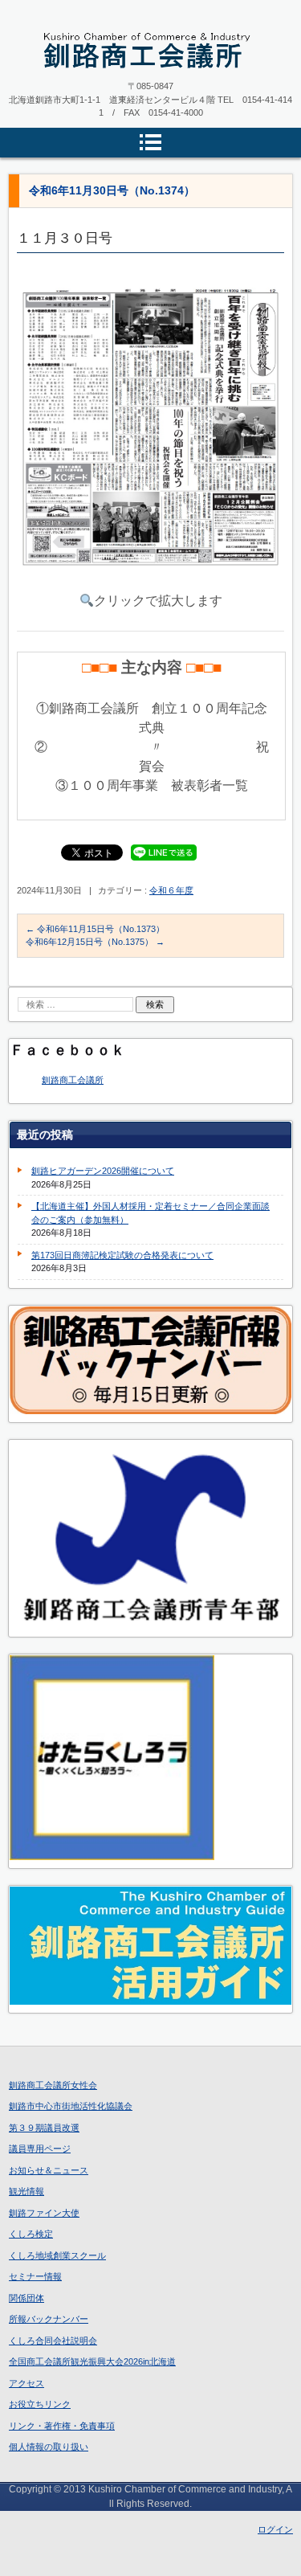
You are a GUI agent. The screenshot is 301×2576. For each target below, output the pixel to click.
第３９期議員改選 (44, 2128)
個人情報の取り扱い (49, 2447)
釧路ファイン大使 (44, 2213)
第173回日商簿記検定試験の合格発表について (122, 1255)
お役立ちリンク (40, 2404)
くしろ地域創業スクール (57, 2255)
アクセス (26, 2383)
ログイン (275, 2529)
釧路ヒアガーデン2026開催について (103, 1171)
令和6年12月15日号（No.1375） (95, 942)
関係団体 (26, 2298)
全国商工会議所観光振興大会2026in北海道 (92, 2361)
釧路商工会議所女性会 (53, 2085)
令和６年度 (171, 890)
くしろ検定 (31, 2234)
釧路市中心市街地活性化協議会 (71, 2106)
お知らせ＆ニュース (49, 2170)
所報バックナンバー (49, 2319)
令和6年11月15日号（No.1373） (95, 929)
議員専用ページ (40, 2149)
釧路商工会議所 (73, 1080)
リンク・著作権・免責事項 (62, 2426)
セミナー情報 (35, 2276)
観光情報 (26, 2191)
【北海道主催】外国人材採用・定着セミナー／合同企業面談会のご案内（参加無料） (150, 1213)
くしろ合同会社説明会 (53, 2341)
